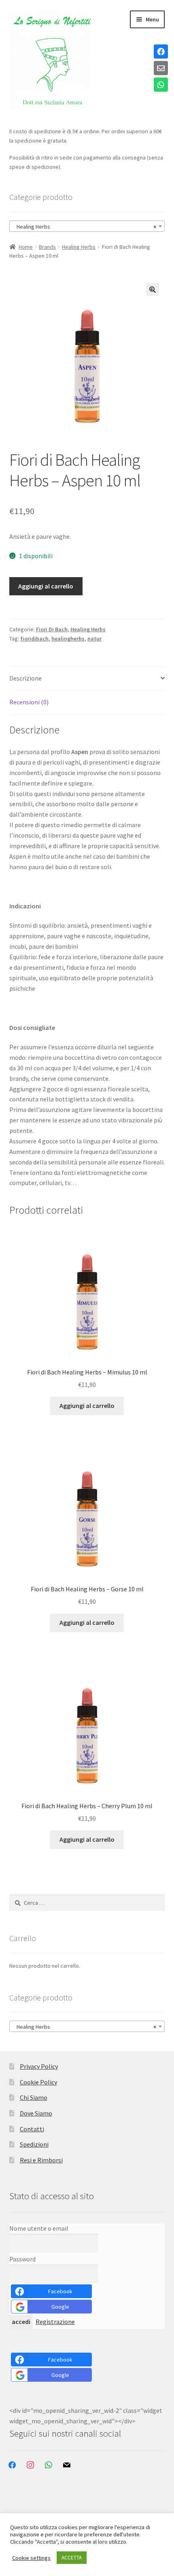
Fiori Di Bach (52, 629)
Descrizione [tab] (25, 678)
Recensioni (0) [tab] (29, 702)
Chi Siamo (34, 2097)
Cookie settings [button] (31, 2558)
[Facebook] (161, 52)
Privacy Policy (39, 2066)
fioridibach (34, 639)
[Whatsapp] (161, 85)
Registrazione (55, 2322)
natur (94, 639)
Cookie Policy (38, 2082)
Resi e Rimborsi (41, 2160)
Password (22, 2259)
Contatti (32, 2129)
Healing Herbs (79, 247)
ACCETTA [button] (72, 2558)
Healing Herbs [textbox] (85, 227)
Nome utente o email (39, 2228)
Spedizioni (34, 2144)
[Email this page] (161, 69)
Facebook (60, 2291)
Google (60, 2307)
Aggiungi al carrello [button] (87, 1406)
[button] (153, 290)
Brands (47, 247)
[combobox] (87, 226)
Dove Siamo (36, 2113)
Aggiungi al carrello (46, 586)
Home (26, 247)
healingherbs (68, 639)
